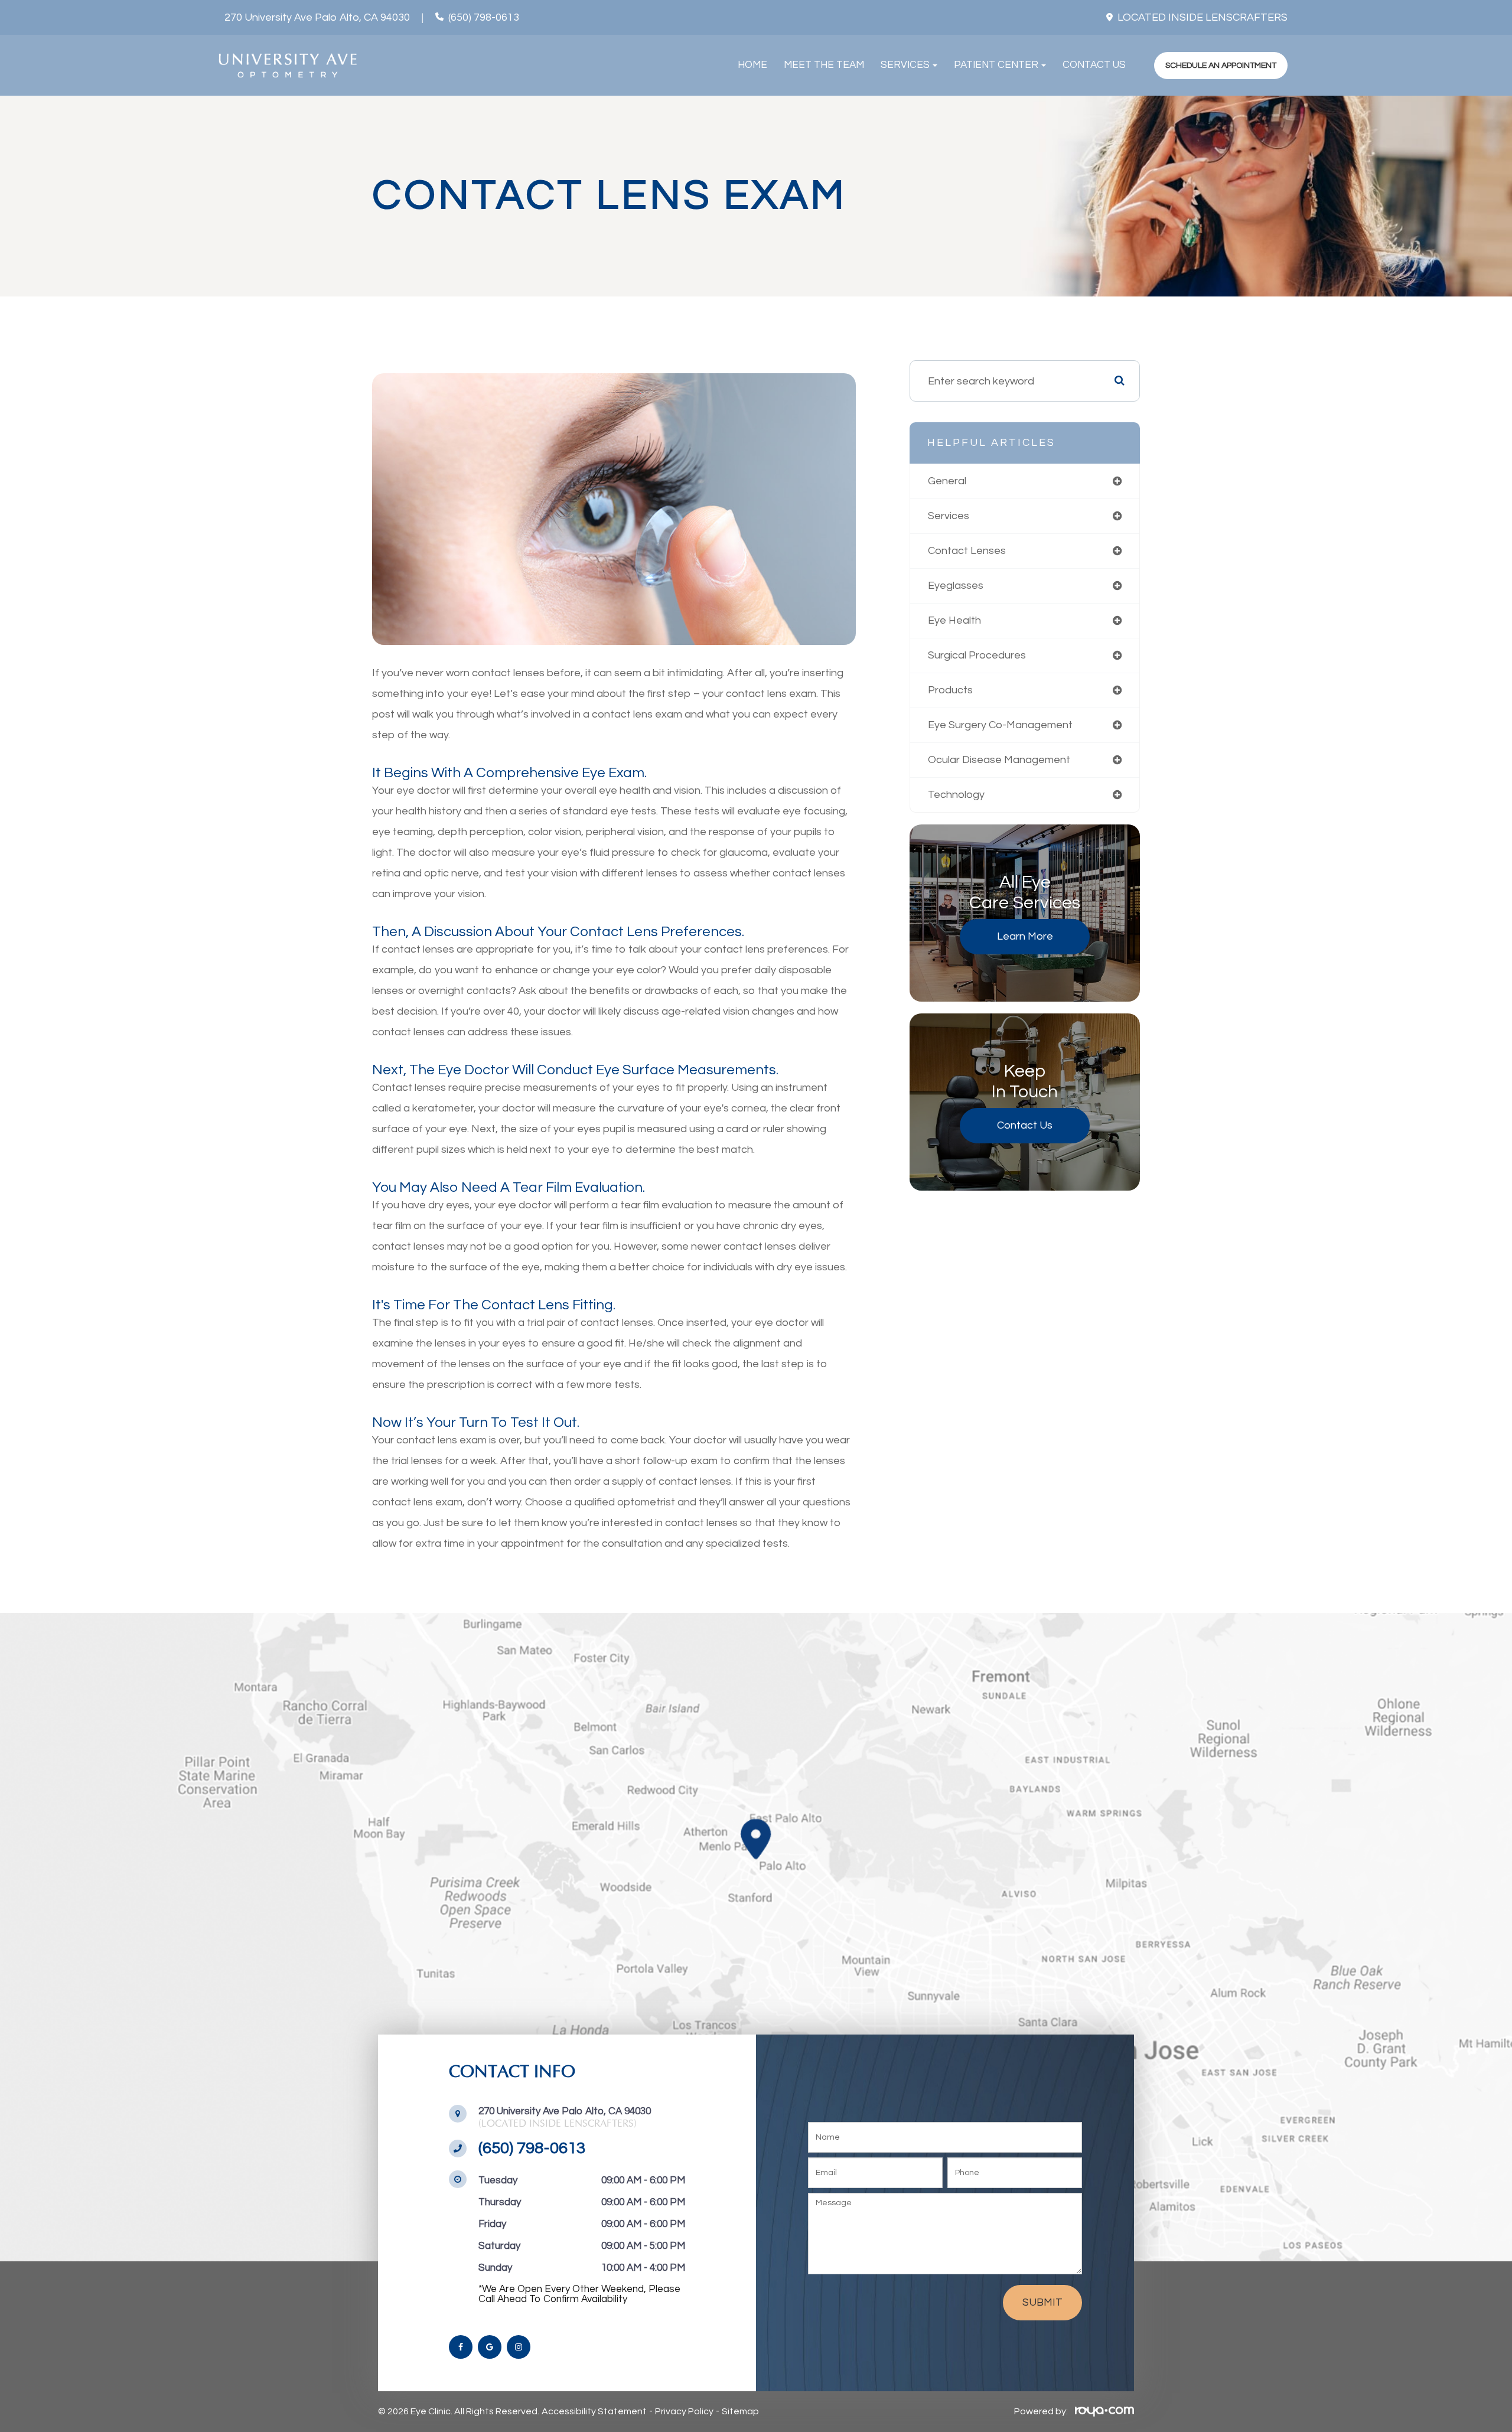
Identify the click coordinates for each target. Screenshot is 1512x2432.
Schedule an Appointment (1221, 65)
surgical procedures (977, 655)
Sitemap (740, 2411)
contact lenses (967, 551)
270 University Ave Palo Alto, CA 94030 (317, 18)
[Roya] (1102, 2411)
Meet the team (824, 65)
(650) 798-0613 (484, 18)
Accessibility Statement (594, 2411)
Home (752, 65)
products (950, 690)
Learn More (1025, 936)
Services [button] (905, 65)
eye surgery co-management (1000, 725)
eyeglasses (956, 586)
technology (956, 795)
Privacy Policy (684, 2411)
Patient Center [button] (996, 65)
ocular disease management (999, 760)
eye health (954, 620)
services (949, 516)
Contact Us (1094, 65)
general (947, 481)
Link (756, 1937)
